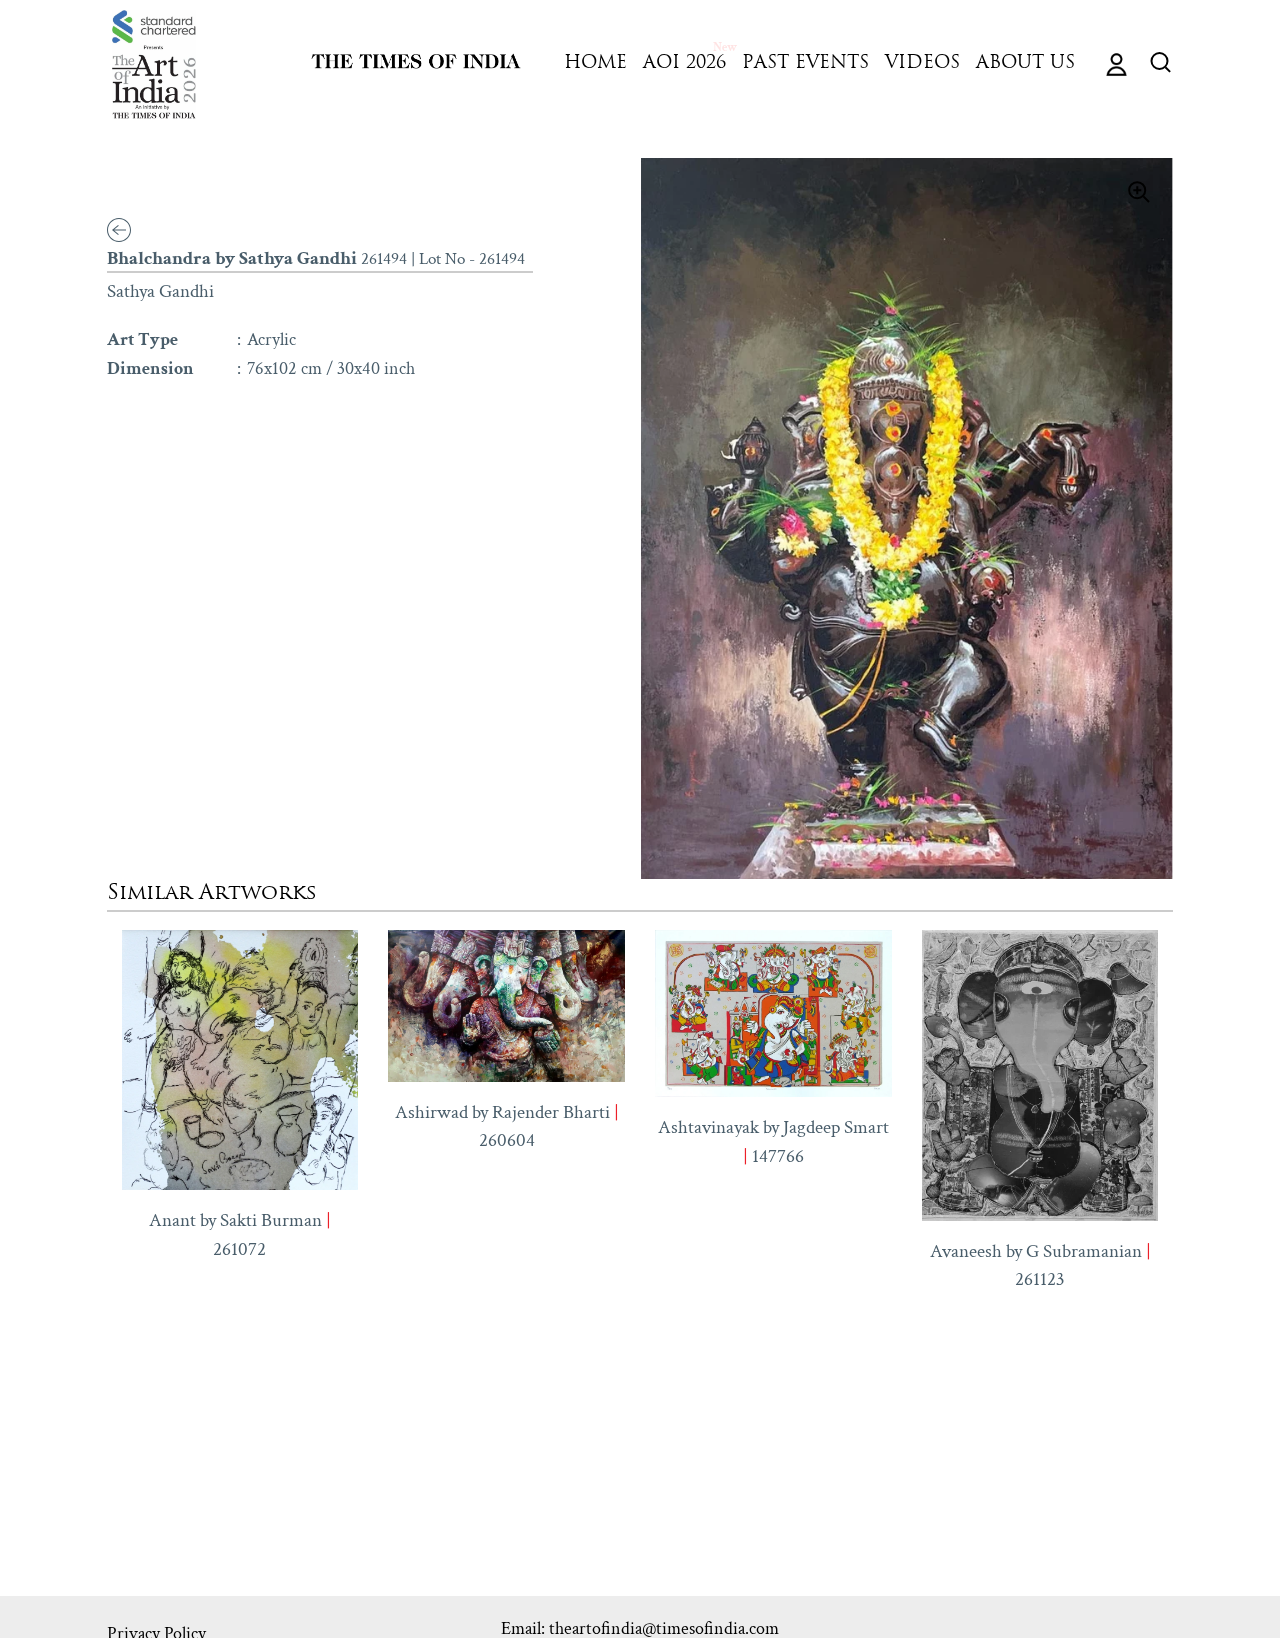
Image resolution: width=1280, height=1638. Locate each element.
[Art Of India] (154, 64)
